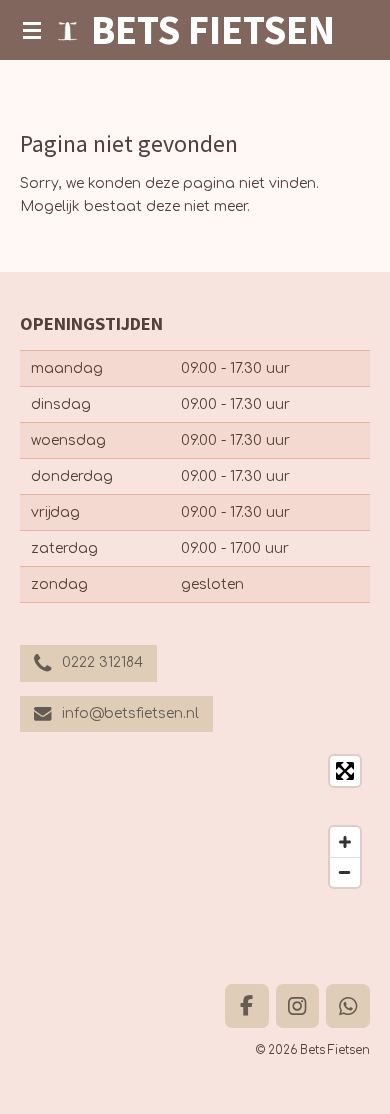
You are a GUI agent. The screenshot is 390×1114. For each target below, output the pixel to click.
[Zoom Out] (345, 872)
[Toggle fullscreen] (345, 771)
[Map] (195, 821)
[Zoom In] (345, 842)
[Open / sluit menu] (32, 30)
